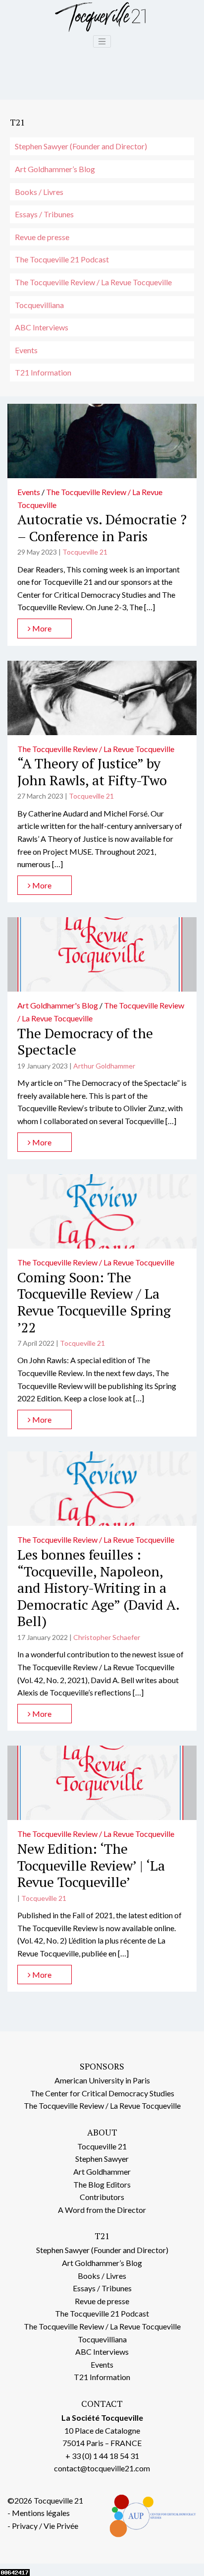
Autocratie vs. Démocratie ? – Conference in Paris (102, 528)
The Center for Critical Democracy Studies (102, 2093)
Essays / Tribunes (44, 214)
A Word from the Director (102, 2210)
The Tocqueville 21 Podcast (62, 259)
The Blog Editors (102, 2184)
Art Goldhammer (102, 2171)
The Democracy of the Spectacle (85, 1041)
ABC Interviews (42, 327)
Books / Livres (39, 192)
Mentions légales (41, 2513)
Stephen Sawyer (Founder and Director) (81, 146)
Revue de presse (42, 237)
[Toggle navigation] (102, 42)
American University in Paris (102, 2080)
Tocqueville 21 (85, 552)
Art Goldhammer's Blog (58, 1005)
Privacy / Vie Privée (45, 2526)
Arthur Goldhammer (104, 1066)
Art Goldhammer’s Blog (55, 169)
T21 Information (43, 372)
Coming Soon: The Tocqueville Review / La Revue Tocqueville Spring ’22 (94, 1302)
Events (26, 350)
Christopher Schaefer (107, 1637)
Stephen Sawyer (102, 2159)
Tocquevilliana (39, 305)
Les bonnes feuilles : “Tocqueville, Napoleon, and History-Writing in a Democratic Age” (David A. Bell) (98, 1588)
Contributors (102, 2197)
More (41, 628)
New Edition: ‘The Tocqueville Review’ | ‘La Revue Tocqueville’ (91, 1865)
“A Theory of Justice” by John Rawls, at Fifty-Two (92, 772)
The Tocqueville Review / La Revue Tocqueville (93, 282)
